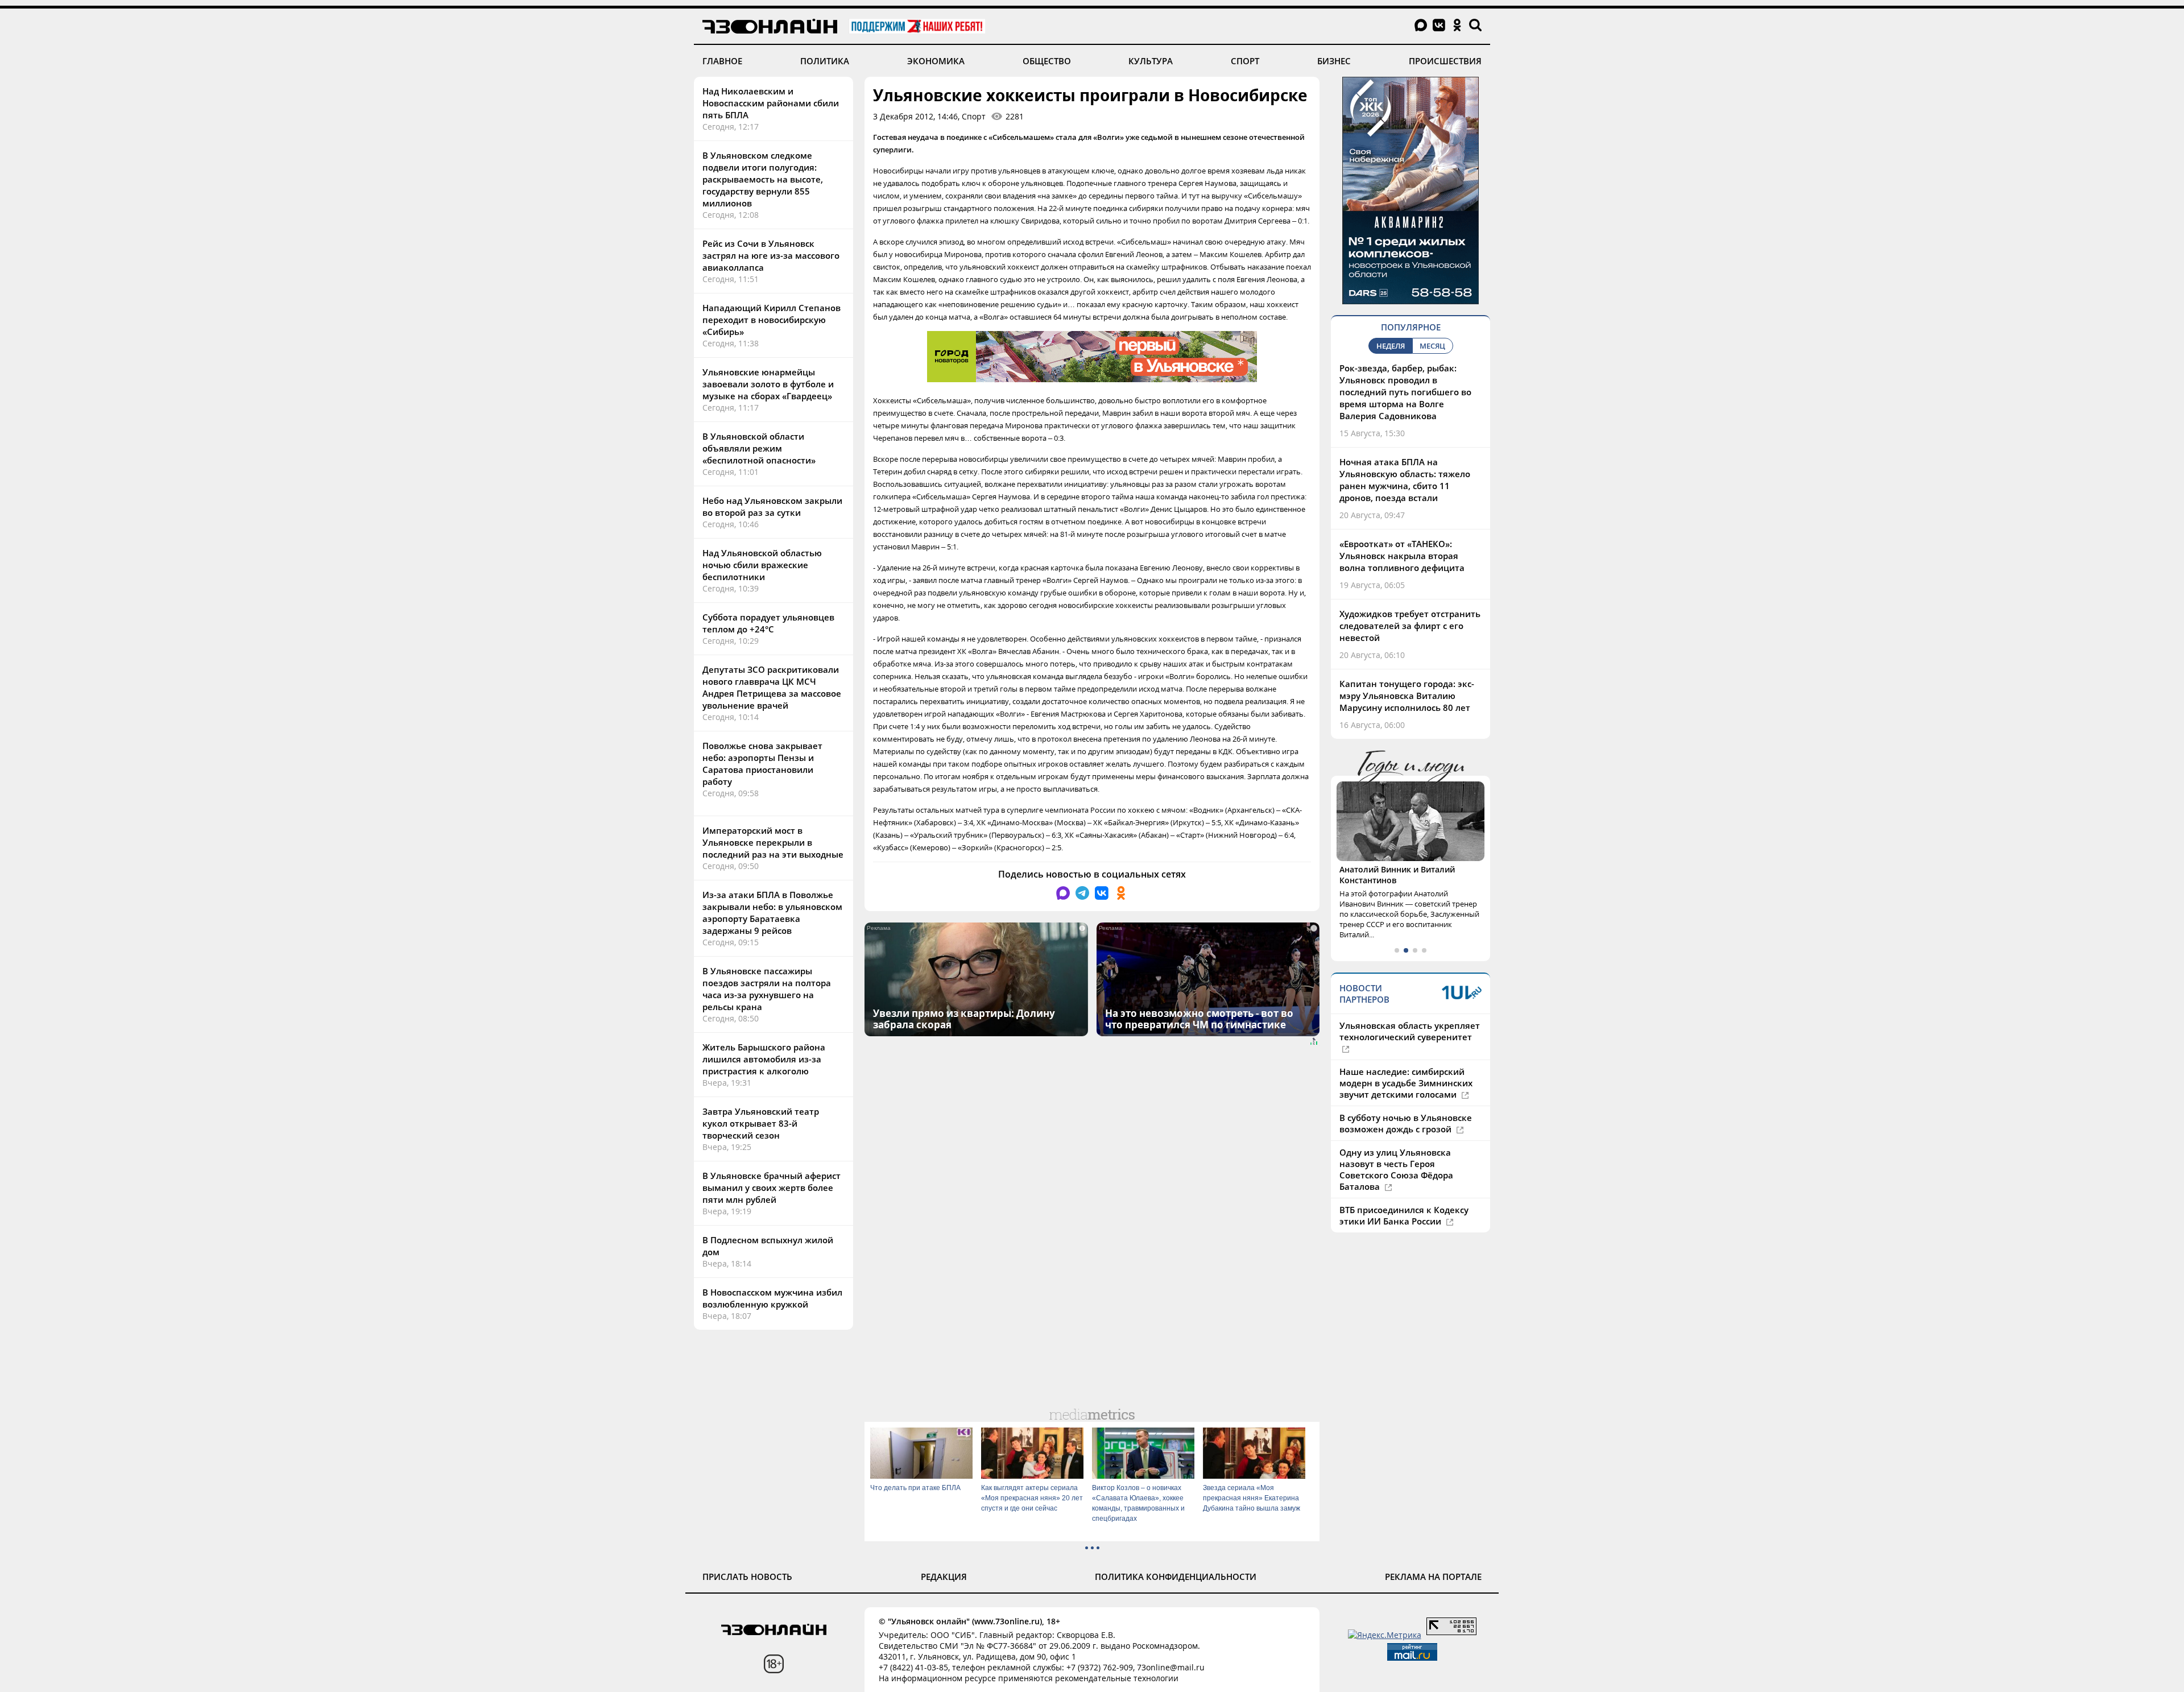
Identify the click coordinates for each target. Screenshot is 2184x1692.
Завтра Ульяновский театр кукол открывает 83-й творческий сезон (761, 1123)
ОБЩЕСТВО (1047, 61)
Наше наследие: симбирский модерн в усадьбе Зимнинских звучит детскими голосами (1406, 1083)
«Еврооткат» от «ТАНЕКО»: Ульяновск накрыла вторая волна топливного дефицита (1402, 556)
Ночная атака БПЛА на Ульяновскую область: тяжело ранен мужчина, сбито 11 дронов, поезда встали (1405, 480)
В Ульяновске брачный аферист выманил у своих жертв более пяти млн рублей (772, 1188)
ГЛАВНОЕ (722, 61)
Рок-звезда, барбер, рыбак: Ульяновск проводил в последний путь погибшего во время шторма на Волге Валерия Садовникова (1405, 392)
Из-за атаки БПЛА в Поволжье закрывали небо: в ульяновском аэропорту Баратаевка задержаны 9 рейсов (772, 913)
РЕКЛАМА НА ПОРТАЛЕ (1433, 1577)
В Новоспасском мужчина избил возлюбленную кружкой (772, 1298)
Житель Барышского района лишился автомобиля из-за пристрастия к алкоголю (764, 1059)
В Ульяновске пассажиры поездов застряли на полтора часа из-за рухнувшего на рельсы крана (767, 989)
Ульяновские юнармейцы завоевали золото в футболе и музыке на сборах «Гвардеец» (768, 384)
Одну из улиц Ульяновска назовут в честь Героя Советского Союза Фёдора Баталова (1396, 1169)
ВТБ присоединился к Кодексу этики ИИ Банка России (1404, 1215)
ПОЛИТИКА (825, 61)
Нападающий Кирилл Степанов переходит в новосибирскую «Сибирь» (772, 320)
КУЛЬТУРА (1151, 61)
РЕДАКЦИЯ (944, 1577)
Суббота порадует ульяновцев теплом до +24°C (768, 623)
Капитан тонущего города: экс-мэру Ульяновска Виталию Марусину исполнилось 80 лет (1407, 696)
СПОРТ (1245, 61)
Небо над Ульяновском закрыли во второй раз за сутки (772, 506)
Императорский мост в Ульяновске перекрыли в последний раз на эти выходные (773, 842)
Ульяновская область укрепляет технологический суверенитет (1410, 1031)
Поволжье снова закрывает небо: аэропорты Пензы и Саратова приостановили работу (762, 764)
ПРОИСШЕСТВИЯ (1445, 61)
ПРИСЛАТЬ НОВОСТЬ (747, 1577)
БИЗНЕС (1334, 61)
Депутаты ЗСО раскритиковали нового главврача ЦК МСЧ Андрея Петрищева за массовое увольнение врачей (772, 687)
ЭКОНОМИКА (936, 61)
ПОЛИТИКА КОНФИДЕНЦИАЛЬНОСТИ (1176, 1577)
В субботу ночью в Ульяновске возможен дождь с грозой (1406, 1123)
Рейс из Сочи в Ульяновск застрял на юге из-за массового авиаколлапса (771, 255)
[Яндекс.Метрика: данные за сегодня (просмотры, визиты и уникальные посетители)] (1385, 1635)
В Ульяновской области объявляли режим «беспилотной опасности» (759, 448)
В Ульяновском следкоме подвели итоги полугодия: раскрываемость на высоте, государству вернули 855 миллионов (763, 179)
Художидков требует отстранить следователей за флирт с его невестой (1410, 626)
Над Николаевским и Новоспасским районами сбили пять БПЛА (771, 103)
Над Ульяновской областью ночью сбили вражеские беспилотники (762, 565)
